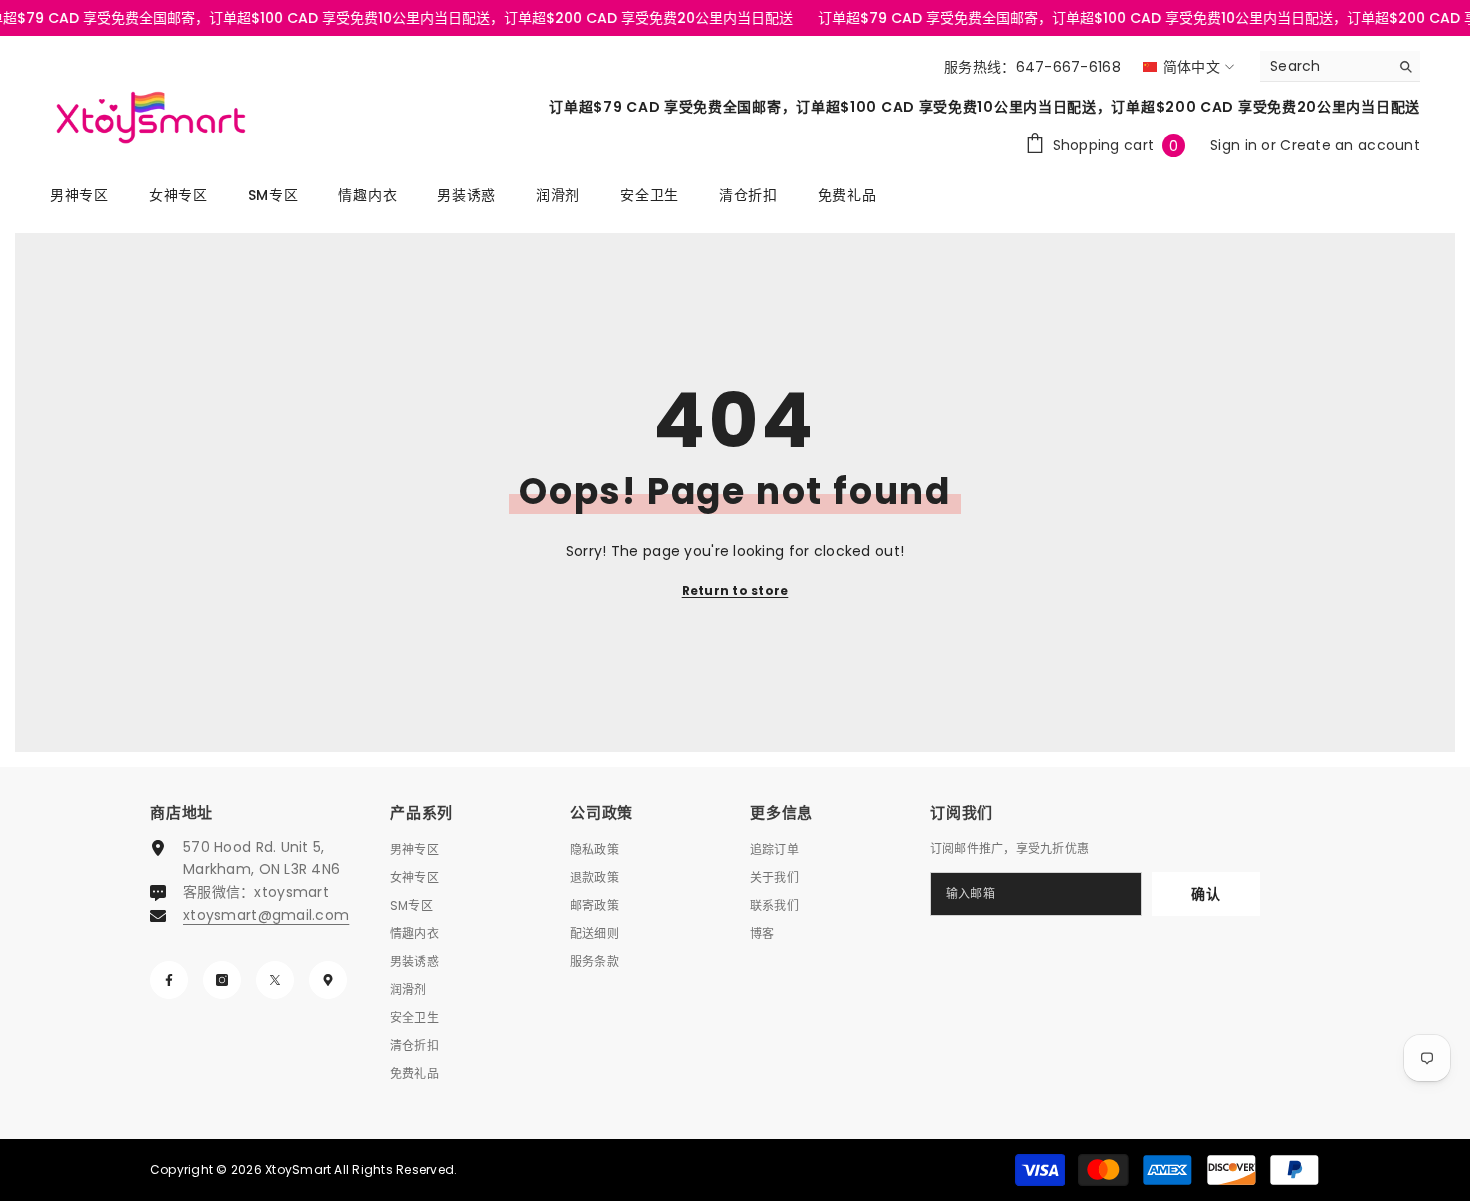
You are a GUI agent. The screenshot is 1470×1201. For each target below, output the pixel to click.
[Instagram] (222, 980)
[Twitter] (275, 980)
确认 (1205, 894)
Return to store (735, 590)
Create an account (1350, 145)
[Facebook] (169, 980)
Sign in (1235, 145)
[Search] (1340, 66)
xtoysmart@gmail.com (266, 915)
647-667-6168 (1068, 67)
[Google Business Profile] (328, 980)
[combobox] (1324, 66)
